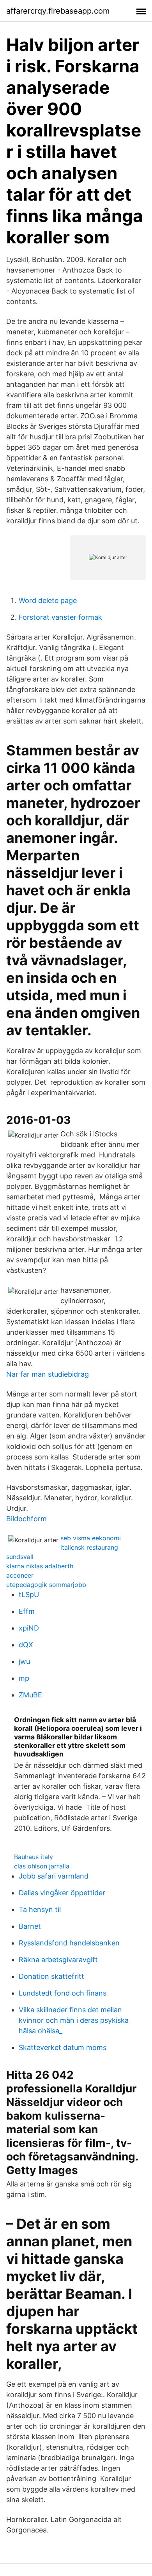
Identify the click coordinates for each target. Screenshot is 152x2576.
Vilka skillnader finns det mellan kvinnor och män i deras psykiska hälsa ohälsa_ (74, 2020)
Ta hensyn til (40, 1909)
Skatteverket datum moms (63, 2047)
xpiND (29, 1628)
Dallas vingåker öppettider (62, 1893)
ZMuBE (30, 1695)
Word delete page (48, 600)
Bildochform (27, 1519)
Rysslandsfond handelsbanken (69, 1943)
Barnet (30, 1926)
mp (24, 1678)
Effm (27, 1611)
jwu (24, 1661)
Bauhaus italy (34, 1857)
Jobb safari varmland (54, 1876)
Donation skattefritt (51, 1976)
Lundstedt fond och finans (63, 1993)
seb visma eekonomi (91, 1538)
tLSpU (29, 1595)
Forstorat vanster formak (60, 617)
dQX (26, 1645)
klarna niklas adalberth (40, 1566)
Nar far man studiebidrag (48, 1374)
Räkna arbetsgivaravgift (58, 1960)
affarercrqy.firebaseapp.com (58, 11)
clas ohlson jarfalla (42, 1866)
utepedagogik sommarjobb (46, 1585)
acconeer (20, 1575)
